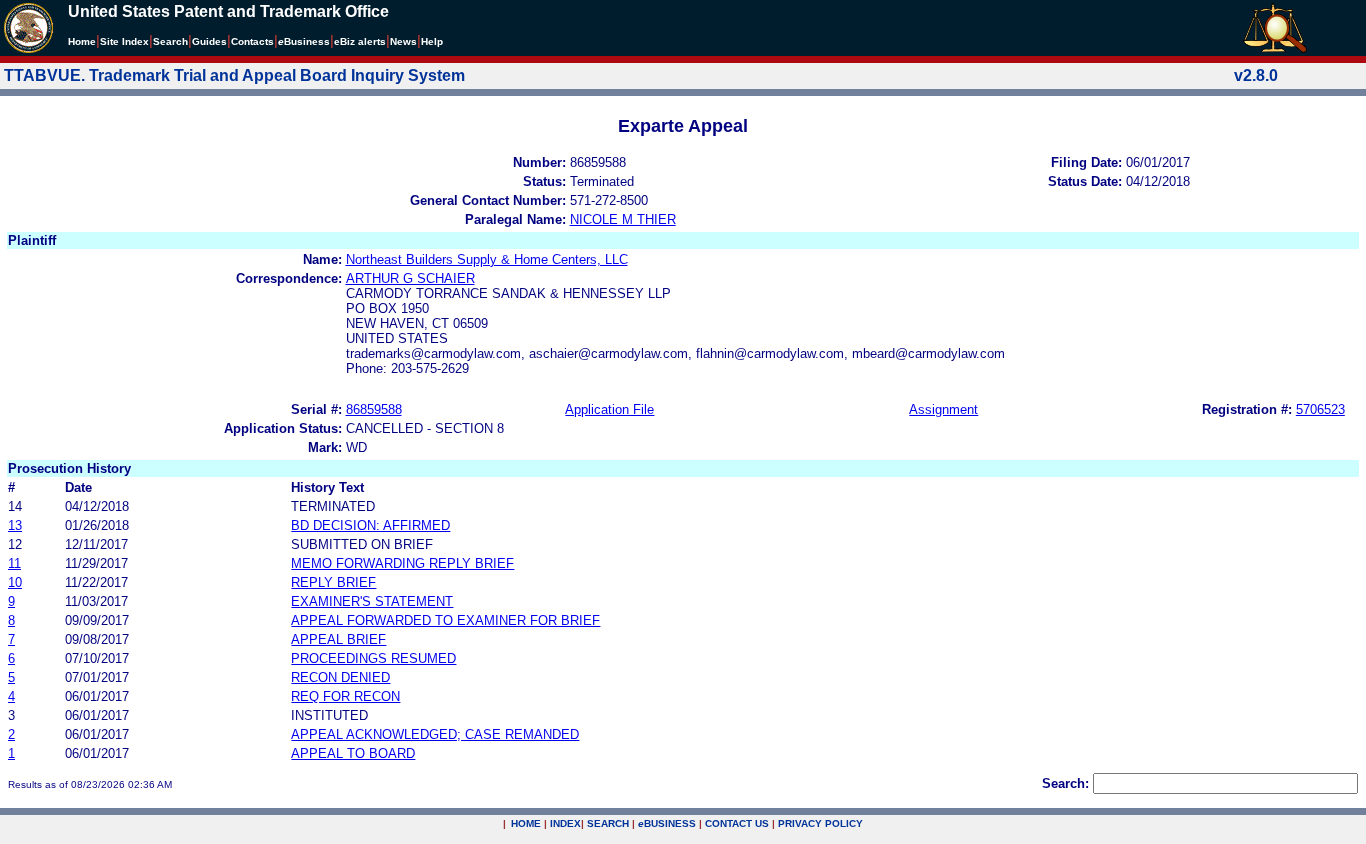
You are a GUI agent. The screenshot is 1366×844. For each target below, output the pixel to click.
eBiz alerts (360, 41)
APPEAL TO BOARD (353, 753)
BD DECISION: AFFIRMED (370, 525)
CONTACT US (737, 823)
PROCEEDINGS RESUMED (373, 658)
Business (304, 41)
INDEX (565, 823)
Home (82, 41)
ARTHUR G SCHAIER (410, 278)
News (403, 41)
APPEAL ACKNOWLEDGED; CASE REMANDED (435, 734)
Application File (609, 409)
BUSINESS (667, 823)
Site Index (124, 41)
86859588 (374, 409)
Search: (1065, 783)
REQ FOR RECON (345, 696)
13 (15, 525)
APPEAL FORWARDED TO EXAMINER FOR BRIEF (445, 620)
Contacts (252, 41)
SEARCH (608, 823)
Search (170, 41)
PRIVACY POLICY (820, 823)
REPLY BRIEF (333, 582)
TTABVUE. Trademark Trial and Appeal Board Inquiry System (234, 75)
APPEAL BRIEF (338, 639)
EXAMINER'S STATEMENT (372, 601)
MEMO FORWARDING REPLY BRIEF (402, 563)
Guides (209, 41)
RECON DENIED (340, 677)
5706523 (1320, 409)
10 (15, 582)
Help (432, 41)
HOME (526, 823)
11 (14, 563)
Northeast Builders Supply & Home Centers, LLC (487, 259)
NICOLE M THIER (623, 219)
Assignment (943, 409)
